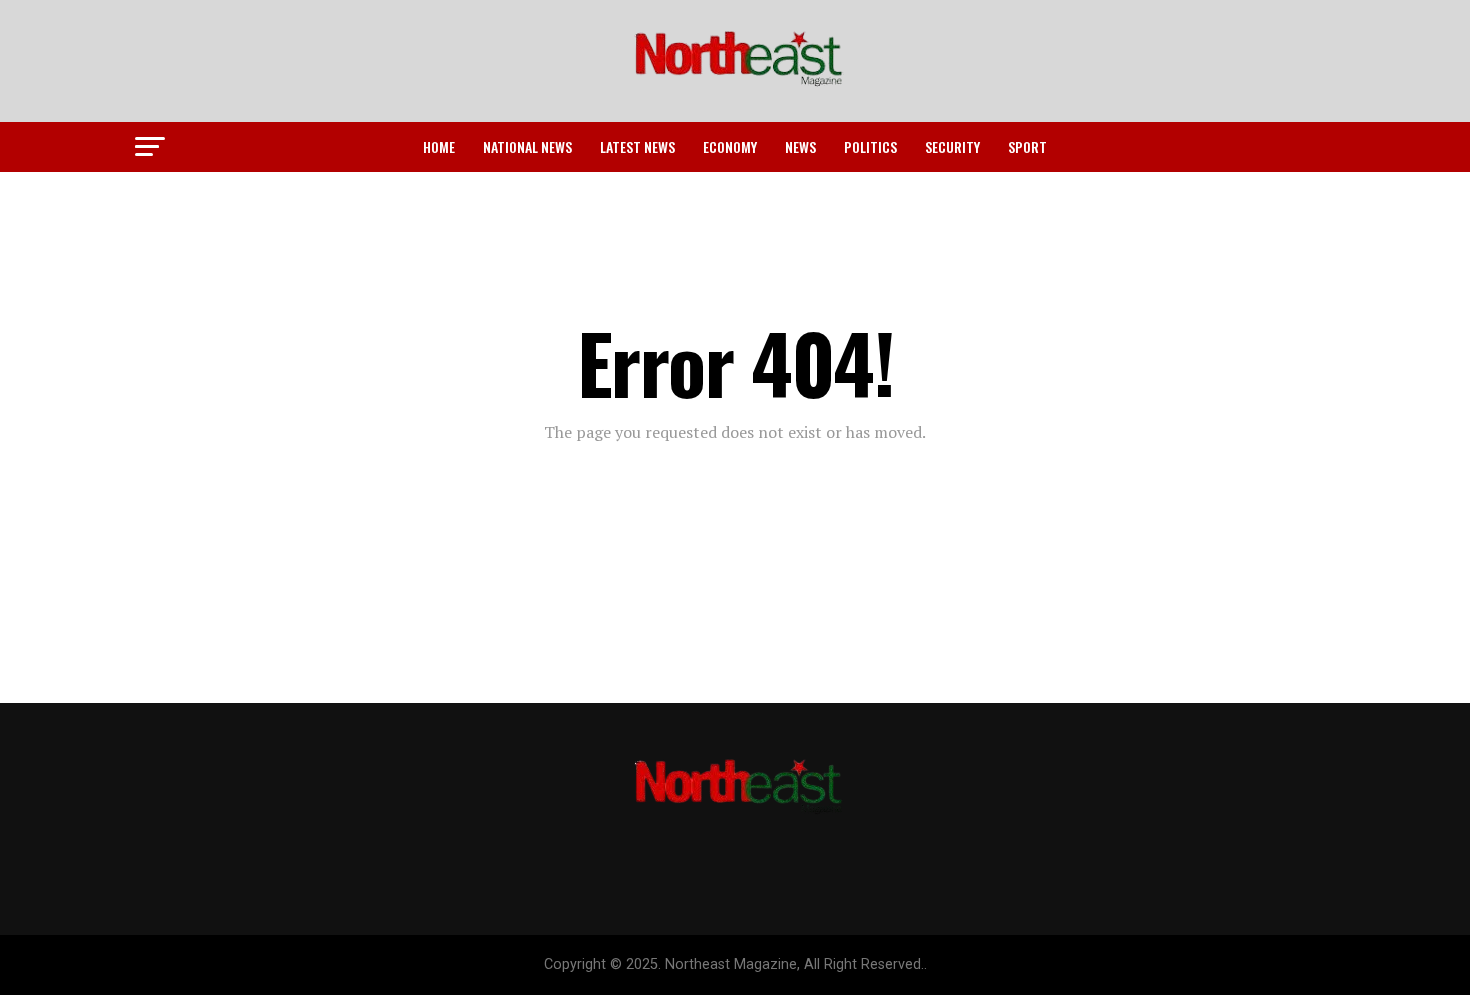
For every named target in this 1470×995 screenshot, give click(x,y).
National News (527, 146)
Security (952, 146)
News (800, 146)
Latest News (637, 146)
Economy (730, 146)
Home (439, 146)
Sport (1027, 146)
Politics (870, 146)
